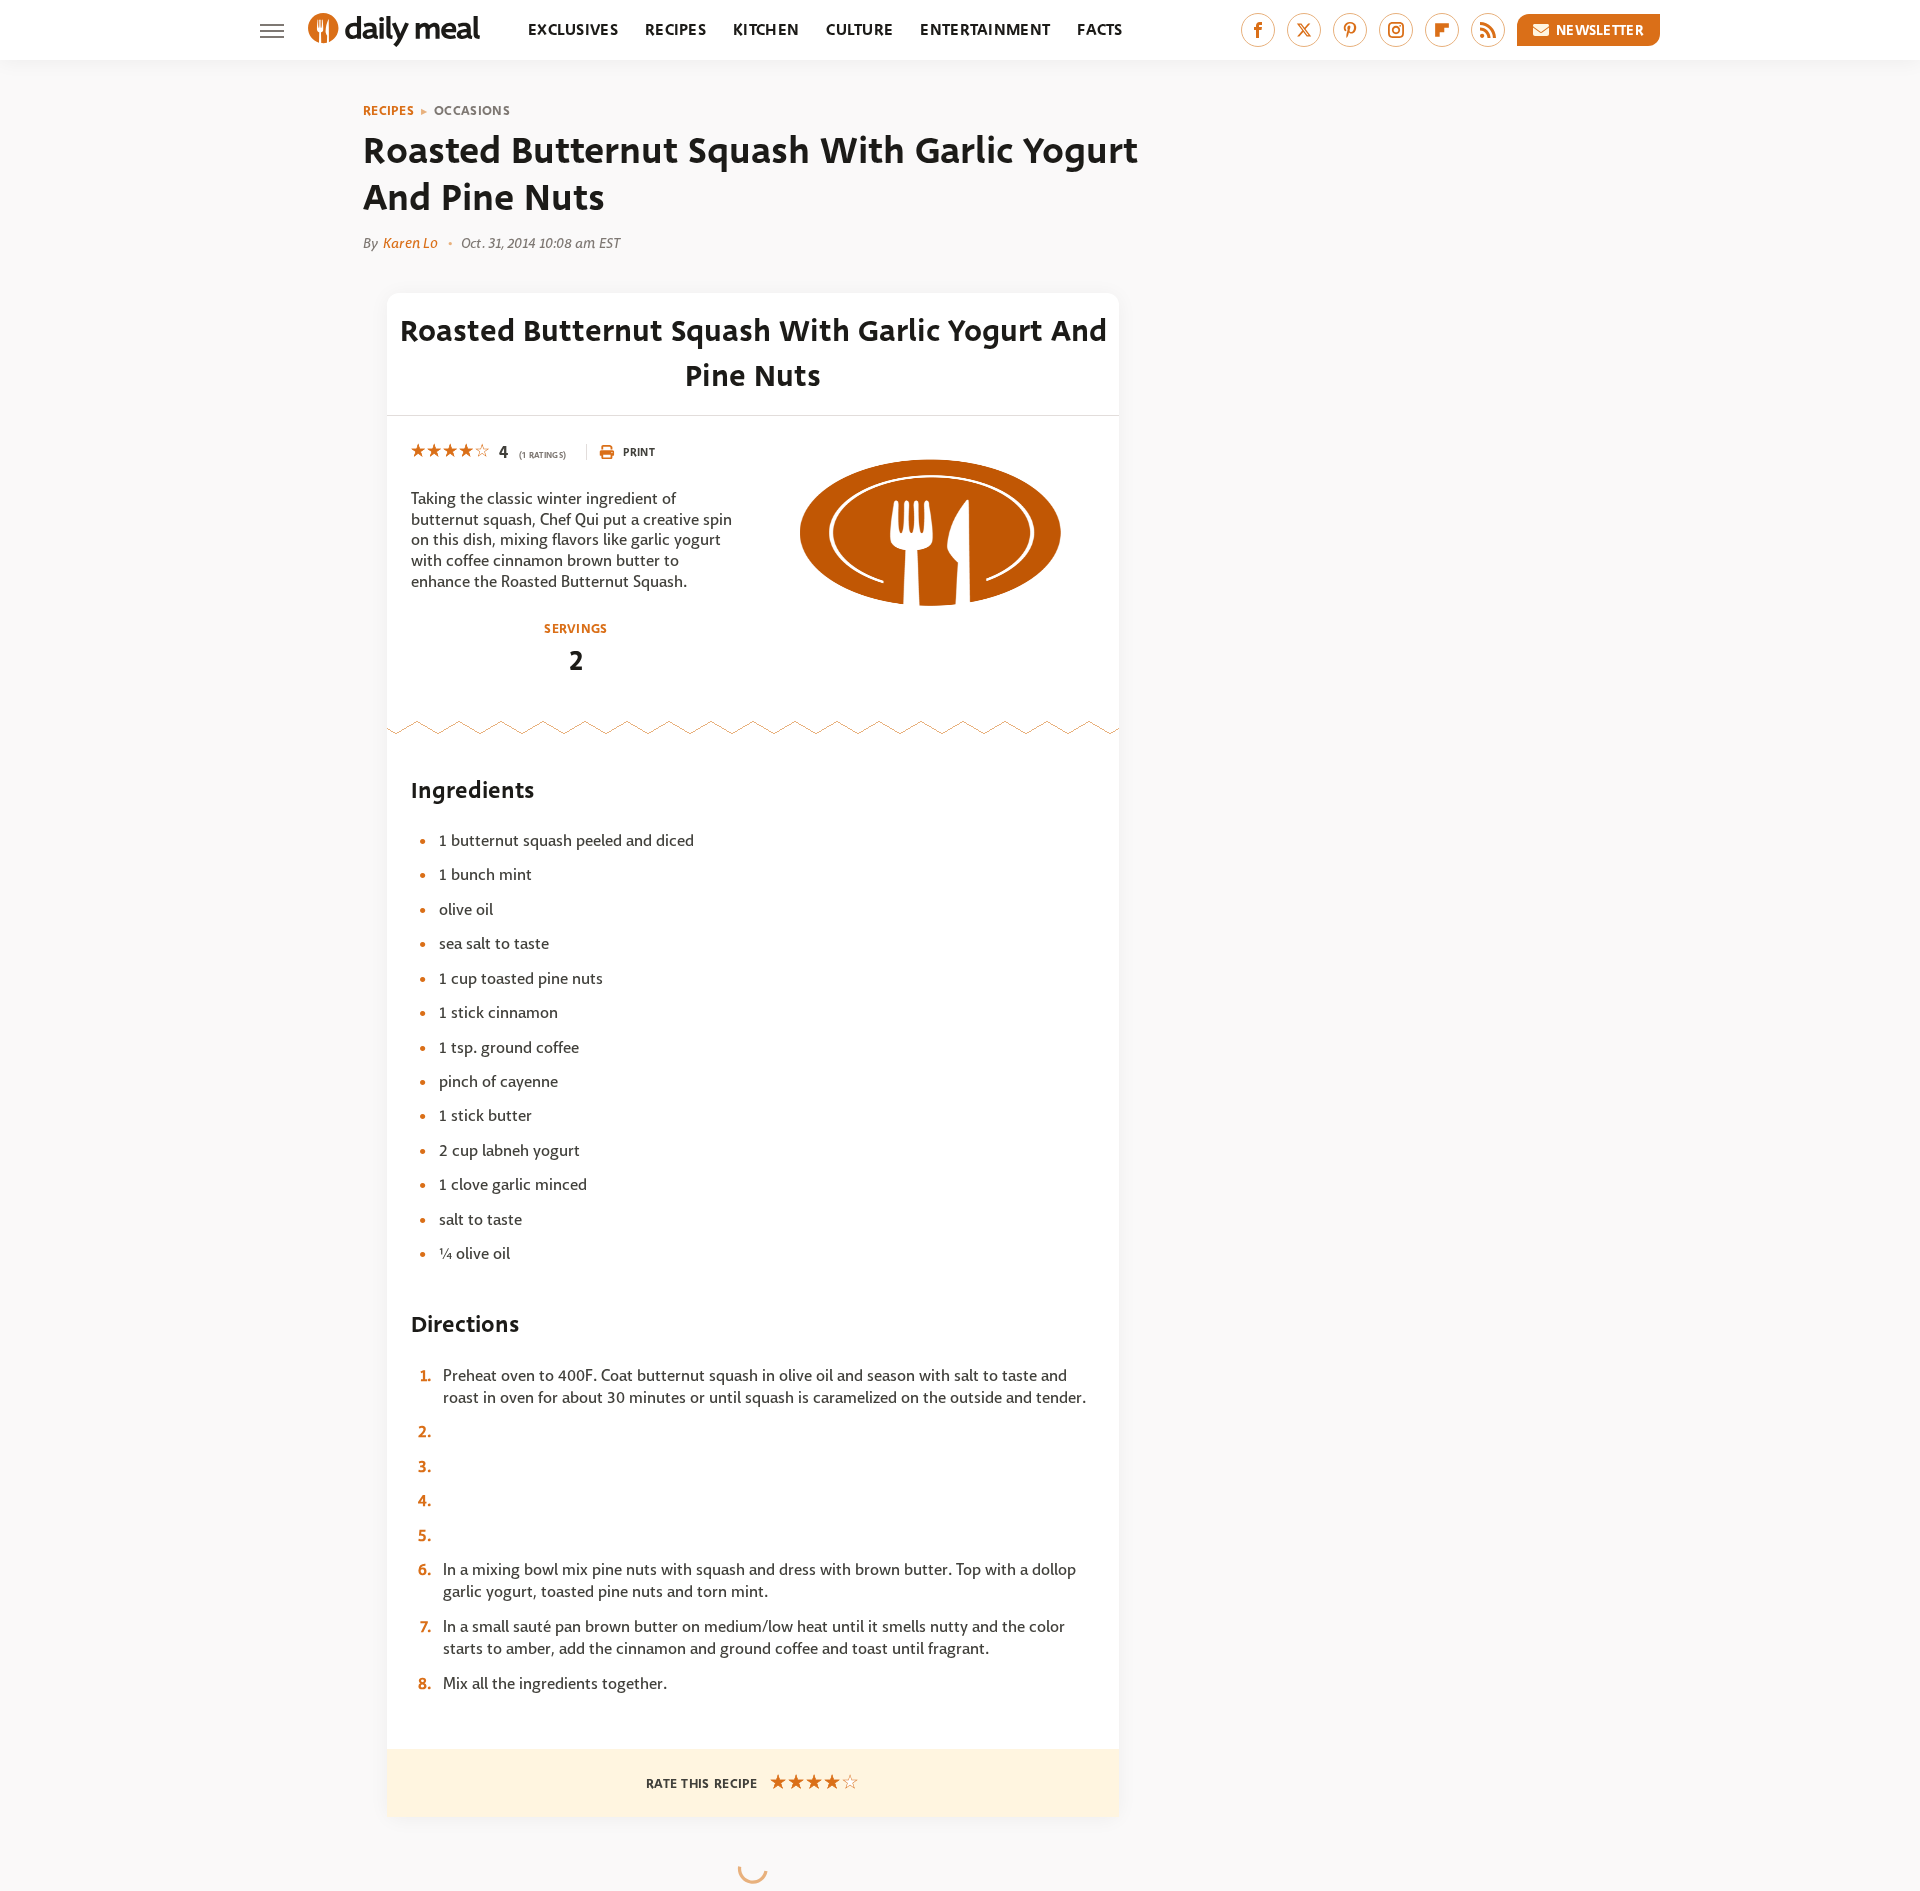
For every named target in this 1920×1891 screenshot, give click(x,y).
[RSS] (1488, 30)
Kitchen (766, 29)
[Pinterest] (1350, 30)
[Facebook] (1258, 30)
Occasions (472, 111)
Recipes (675, 29)
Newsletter (1600, 30)
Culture (859, 29)
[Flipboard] (1442, 30)
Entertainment (985, 29)
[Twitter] (1304, 30)
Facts (1100, 29)
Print (639, 452)
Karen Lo (410, 243)
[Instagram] (1396, 30)
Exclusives (573, 29)
